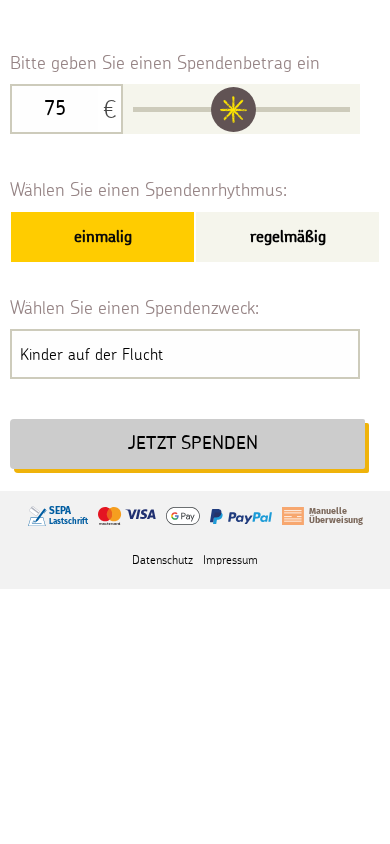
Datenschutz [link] (162, 559)
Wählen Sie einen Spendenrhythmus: (148, 189)
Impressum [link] (230, 559)
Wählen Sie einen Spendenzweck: (134, 307)
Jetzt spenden (193, 444)
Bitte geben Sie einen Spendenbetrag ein (165, 62)
